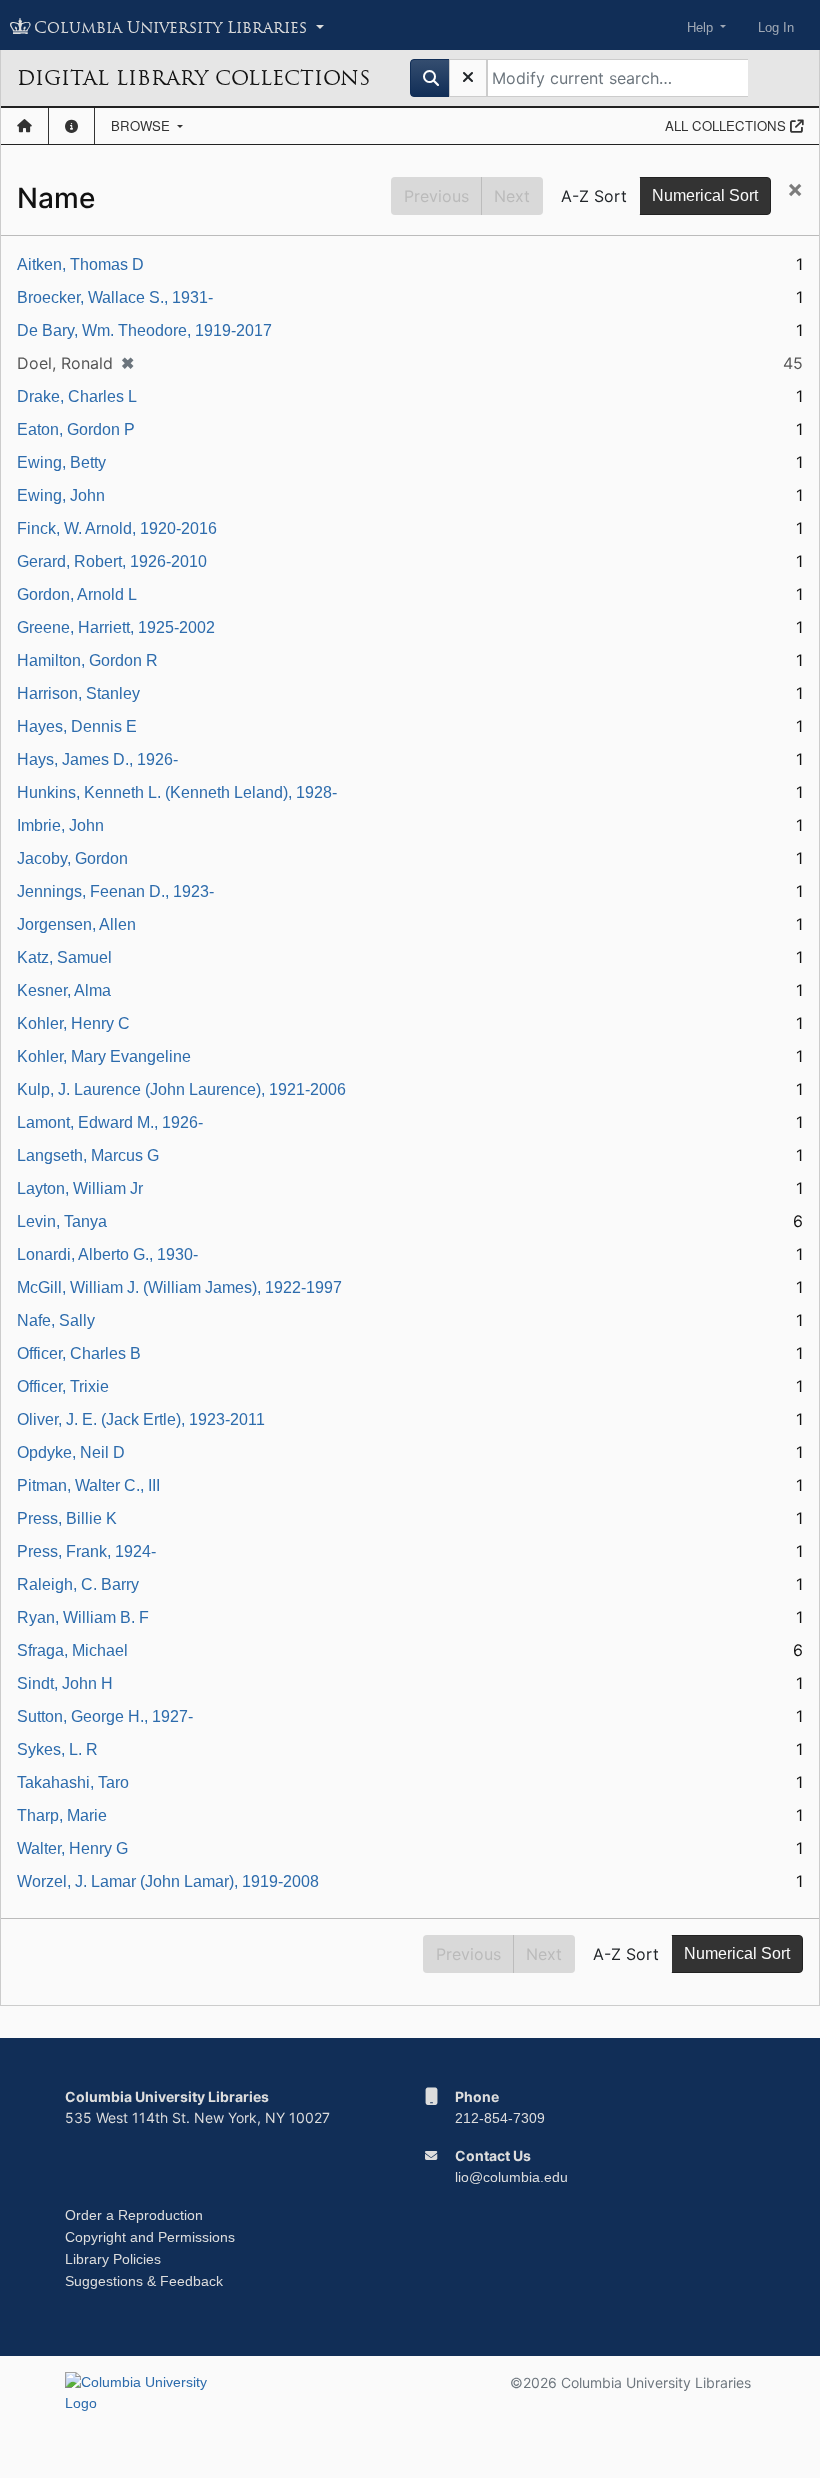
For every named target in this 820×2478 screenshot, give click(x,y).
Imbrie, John (60, 825)
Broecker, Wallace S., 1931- (115, 297)
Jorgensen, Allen (76, 924)
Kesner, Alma (64, 990)
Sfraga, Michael (72, 1650)
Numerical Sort (705, 195)
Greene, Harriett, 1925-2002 (116, 627)
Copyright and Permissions (150, 2237)
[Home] (24, 126)
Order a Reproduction (134, 2215)
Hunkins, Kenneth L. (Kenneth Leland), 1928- (177, 792)
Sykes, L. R (57, 1749)
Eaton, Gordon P (76, 429)
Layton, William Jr (80, 1188)
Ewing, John (61, 495)
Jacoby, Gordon (72, 858)
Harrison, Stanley (78, 693)
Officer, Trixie (63, 1386)
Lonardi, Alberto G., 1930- (107, 1254)
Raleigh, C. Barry (78, 1584)
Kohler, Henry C (73, 1023)
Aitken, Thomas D (80, 264)
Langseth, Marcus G (88, 1155)
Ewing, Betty (61, 462)
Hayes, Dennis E (77, 726)
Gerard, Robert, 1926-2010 (112, 561)
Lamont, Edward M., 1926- (110, 1122)
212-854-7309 (500, 2118)
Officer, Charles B (79, 1353)
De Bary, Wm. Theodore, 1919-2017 (144, 330)
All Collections (727, 125)
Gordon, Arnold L (77, 594)
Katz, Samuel (64, 957)
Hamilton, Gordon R (87, 660)
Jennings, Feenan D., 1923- (115, 891)
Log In (776, 27)
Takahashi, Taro (73, 1782)
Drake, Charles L (77, 396)
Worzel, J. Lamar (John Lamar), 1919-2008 (168, 1881)
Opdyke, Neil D (71, 1452)
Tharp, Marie (62, 1815)
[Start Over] (468, 78)
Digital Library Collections (193, 78)
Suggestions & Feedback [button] (144, 2281)
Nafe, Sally (56, 1320)
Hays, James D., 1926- (97, 759)
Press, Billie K (67, 1518)
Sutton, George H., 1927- (105, 1716)
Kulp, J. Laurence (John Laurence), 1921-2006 (181, 1089)
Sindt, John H (65, 1683)
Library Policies (113, 2259)
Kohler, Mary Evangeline (104, 1056)
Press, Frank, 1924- (86, 1551)
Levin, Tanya (62, 1221)
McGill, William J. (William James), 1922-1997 (179, 1287)
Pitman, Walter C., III (88, 1485)
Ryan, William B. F (83, 1617)
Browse (142, 125)
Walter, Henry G (72, 1848)
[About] (71, 126)
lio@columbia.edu (511, 2177)
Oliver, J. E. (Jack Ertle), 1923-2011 (141, 1419)
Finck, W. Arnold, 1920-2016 (117, 528)
